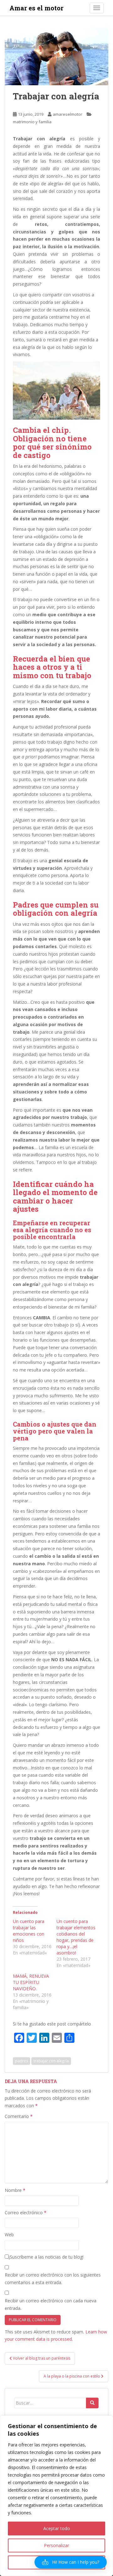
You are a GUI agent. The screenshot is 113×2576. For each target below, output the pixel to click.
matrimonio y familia (32, 122)
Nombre (15, 2190)
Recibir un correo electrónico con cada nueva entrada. (51, 2304)
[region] (56, 2496)
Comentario (19, 2116)
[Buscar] (92, 2403)
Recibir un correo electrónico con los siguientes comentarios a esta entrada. (53, 2279)
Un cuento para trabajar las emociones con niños (29, 1931)
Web (9, 2235)
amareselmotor (67, 114)
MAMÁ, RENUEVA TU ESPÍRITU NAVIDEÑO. (31, 1982)
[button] (71, 2562)
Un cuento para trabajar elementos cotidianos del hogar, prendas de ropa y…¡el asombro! (76, 1937)
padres (22, 2061)
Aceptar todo (57, 2528)
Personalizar (56, 2545)
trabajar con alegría (51, 2061)
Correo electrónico (26, 2213)
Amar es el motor (36, 8)
